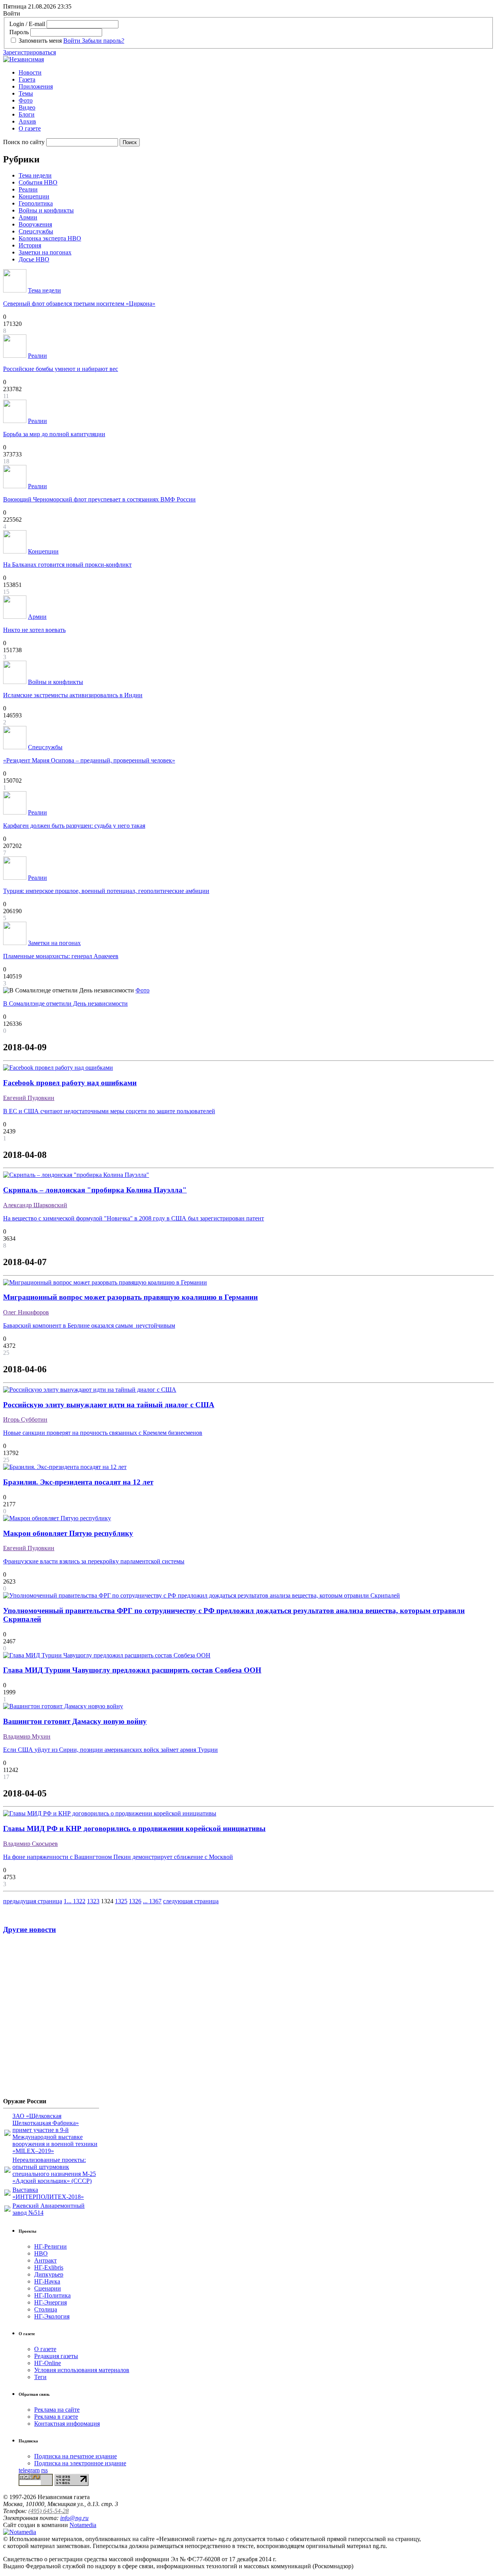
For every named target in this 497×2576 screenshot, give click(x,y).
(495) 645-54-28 (49, 2511)
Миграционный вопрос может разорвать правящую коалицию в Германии (130, 1297)
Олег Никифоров (26, 1312)
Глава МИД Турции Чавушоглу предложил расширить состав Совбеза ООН (132, 1670)
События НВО (38, 182)
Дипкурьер (49, 2274)
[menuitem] (256, 73)
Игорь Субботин (25, 1419)
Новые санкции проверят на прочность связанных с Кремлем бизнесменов (103, 1433)
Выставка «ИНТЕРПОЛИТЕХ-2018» (48, 2193)
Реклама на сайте (57, 2410)
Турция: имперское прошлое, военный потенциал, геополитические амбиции (106, 891)
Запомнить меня (40, 41)
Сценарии (48, 2288)
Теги (40, 2377)
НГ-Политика (52, 2295)
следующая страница (191, 1901)
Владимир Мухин (27, 1736)
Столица (46, 2309)
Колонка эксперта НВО (50, 238)
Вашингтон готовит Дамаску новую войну (75, 1721)
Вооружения (35, 224)
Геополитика (36, 203)
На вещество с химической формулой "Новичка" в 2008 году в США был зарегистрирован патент (134, 1218)
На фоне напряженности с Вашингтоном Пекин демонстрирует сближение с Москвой (118, 1857)
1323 (93, 1901)
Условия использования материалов (82, 2370)
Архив (27, 121)
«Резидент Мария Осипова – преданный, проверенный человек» (89, 760)
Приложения (36, 86)
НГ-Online (48, 2363)
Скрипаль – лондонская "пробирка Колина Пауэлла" (95, 1190)
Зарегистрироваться (30, 52)
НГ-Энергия (50, 2302)
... (70, 1901)
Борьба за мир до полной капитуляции (54, 434)
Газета (27, 79)
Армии (28, 217)
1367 (155, 1901)
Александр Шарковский (35, 1205)
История (30, 245)
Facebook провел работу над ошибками (70, 1083)
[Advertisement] (50, 2019)
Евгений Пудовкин (29, 1098)
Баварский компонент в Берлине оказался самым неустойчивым (89, 1325)
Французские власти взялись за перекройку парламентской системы (94, 1561)
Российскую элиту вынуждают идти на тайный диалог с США (109, 1405)
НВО (41, 2253)
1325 (121, 1901)
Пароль (19, 32)
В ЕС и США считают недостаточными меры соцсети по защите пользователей (109, 1111)
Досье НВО (34, 259)
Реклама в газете (56, 2417)
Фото (26, 100)
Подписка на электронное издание (80, 2463)
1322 (79, 1901)
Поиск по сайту (24, 142)
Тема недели (35, 175)
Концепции (34, 196)
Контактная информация (67, 2424)
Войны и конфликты (46, 210)
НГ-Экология (52, 2316)
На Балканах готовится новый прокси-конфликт (67, 565)
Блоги (27, 114)
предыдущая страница (33, 1901)
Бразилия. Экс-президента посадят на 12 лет (78, 1482)
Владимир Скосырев (30, 1844)
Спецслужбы (36, 231)
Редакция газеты (56, 2356)
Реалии (28, 189)
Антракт (45, 2260)
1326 (135, 1901)
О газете (30, 128)
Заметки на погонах (45, 252)
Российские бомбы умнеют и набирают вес (61, 369)
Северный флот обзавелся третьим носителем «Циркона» (79, 304)
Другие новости (30, 1929)
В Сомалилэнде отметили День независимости (65, 1003)
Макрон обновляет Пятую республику (68, 1533)
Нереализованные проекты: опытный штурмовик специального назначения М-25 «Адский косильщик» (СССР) (54, 2170)
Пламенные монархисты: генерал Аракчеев (61, 956)
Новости (30, 72)
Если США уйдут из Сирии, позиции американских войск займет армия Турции (110, 1750)
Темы (26, 93)
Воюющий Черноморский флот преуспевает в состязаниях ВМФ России (99, 499)
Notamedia (83, 2525)
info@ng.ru (74, 2518)
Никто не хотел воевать (34, 630)
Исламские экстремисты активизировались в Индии (73, 695)
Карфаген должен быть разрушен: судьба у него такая (74, 826)
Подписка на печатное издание (76, 2456)
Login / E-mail (27, 24)
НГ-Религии (50, 2246)
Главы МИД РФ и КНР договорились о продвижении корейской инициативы (134, 1828)
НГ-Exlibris (49, 2267)
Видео (27, 107)
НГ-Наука (47, 2281)
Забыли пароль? (103, 41)
